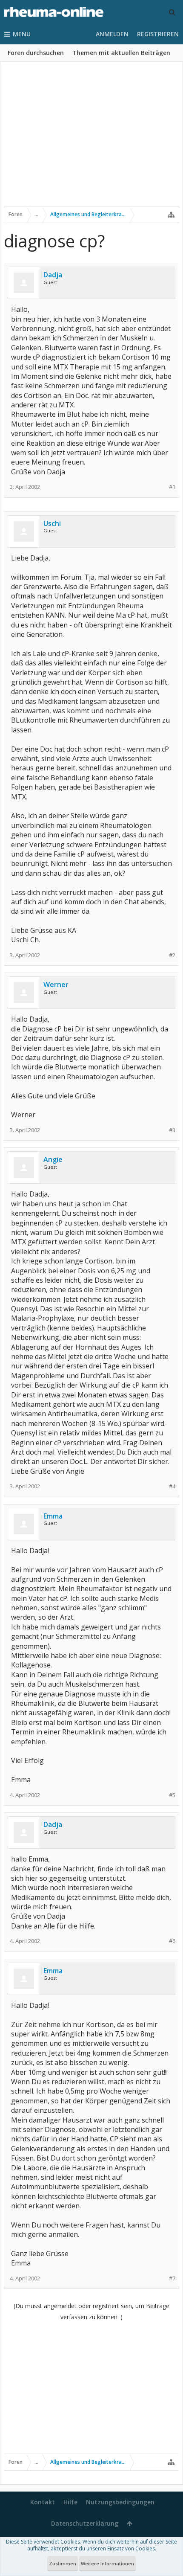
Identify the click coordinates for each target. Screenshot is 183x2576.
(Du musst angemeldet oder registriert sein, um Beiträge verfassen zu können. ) (91, 2311)
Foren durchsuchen (36, 53)
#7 (172, 2278)
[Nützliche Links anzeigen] (171, 215)
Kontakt (43, 2502)
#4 (172, 1486)
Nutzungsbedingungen (120, 2502)
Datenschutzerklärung (85, 2523)
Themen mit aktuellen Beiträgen (121, 53)
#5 (172, 1795)
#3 (172, 1130)
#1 (172, 487)
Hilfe (70, 2502)
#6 (172, 1941)
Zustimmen (63, 2563)
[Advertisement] (91, 139)
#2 (172, 955)
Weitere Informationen (107, 2563)
